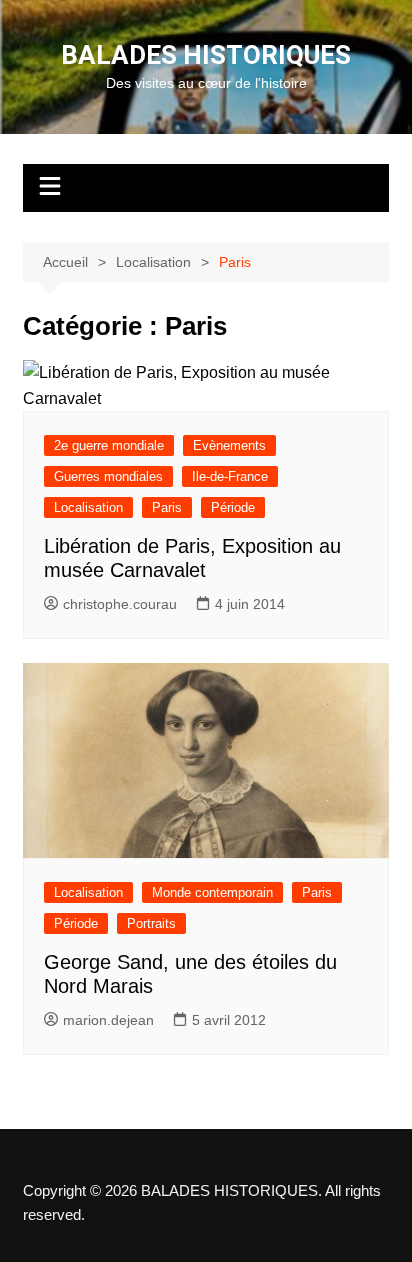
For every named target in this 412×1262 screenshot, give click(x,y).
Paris (167, 507)
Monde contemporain (212, 892)
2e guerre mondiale (109, 445)
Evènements (229, 445)
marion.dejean (108, 1020)
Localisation (88, 507)
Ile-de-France (230, 476)
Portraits (151, 923)
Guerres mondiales (108, 476)
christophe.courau (120, 604)
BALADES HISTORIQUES (206, 55)
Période (233, 507)
